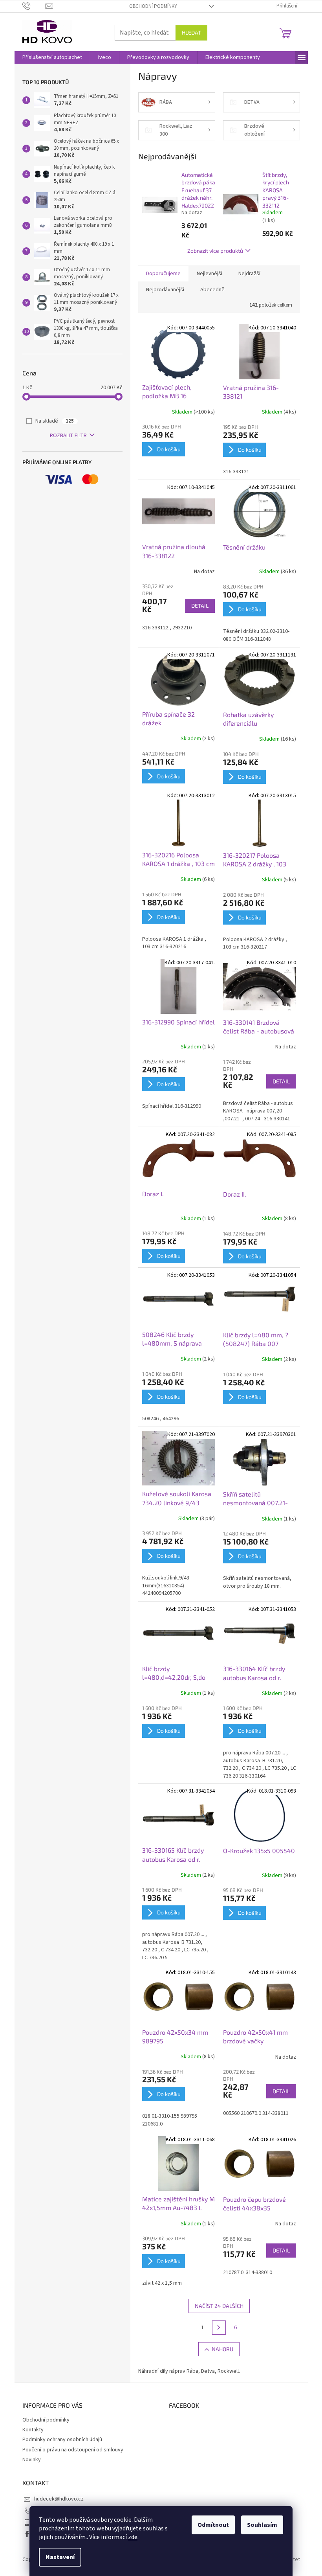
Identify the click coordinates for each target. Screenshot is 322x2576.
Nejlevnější (209, 274)
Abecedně (212, 290)
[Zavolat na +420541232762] (34, 6)
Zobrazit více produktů (215, 251)
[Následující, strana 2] (219, 2328)
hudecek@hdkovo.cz (59, 2499)
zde (133, 2537)
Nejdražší (249, 274)
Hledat (191, 32)
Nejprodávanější (165, 290)
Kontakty (33, 2430)
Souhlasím (262, 2525)
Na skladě (55, 421)
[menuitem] (52, 57)
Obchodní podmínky (153, 6)
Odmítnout (213, 2525)
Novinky (32, 2460)
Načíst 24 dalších (219, 2306)
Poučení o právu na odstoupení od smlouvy (73, 2450)
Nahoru (222, 2349)
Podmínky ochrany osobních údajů (62, 2440)
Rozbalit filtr (68, 436)
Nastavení (60, 2557)
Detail (200, 606)
